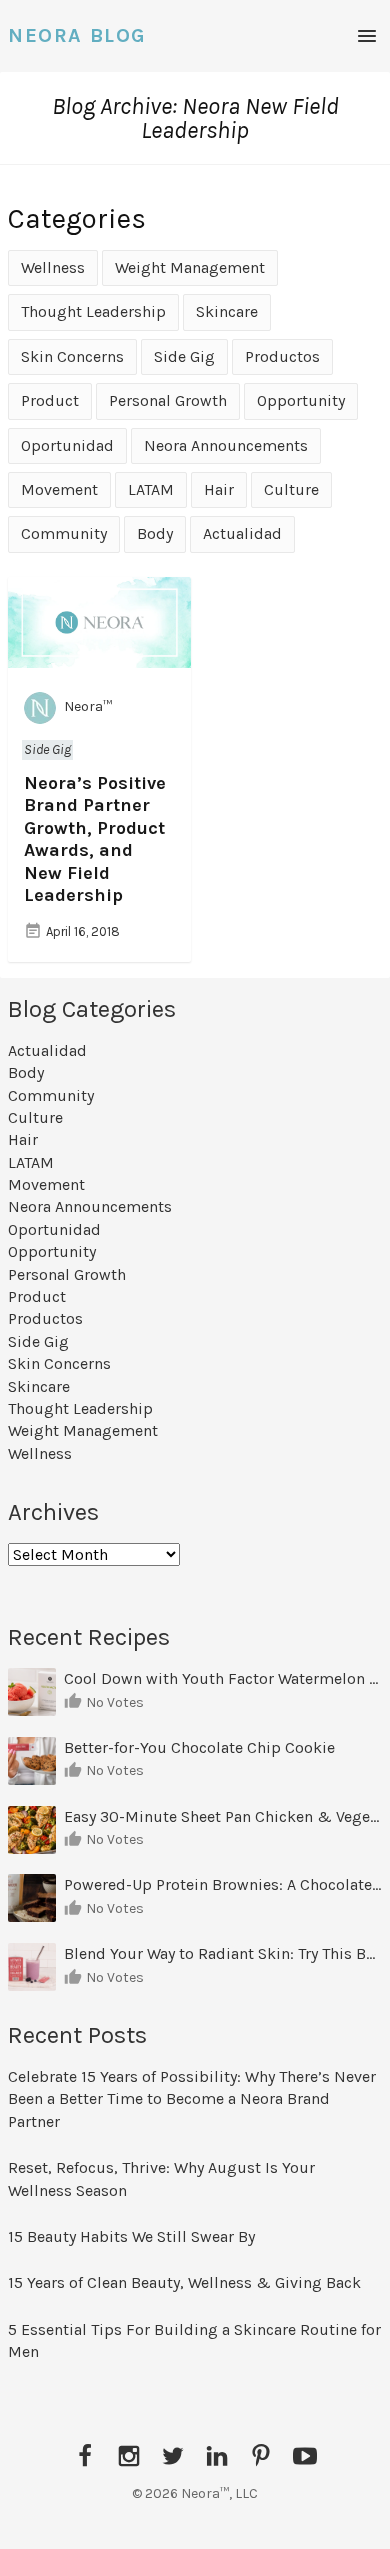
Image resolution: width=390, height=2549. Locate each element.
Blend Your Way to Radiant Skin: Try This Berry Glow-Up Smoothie (223, 1953)
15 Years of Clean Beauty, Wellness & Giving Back (184, 2282)
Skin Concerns (72, 356)
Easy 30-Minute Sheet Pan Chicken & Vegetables (223, 1816)
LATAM (151, 489)
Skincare (227, 311)
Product (50, 400)
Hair (219, 489)
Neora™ (88, 707)
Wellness (53, 267)
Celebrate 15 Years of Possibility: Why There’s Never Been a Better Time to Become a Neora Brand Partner (192, 2099)
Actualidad (242, 533)
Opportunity (301, 400)
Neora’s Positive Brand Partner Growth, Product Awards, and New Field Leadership (95, 839)
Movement (59, 489)
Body (155, 533)
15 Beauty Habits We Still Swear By (131, 2236)
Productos (282, 356)
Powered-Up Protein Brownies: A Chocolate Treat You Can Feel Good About (223, 1884)
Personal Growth (168, 400)
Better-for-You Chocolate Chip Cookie (201, 1747)
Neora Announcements (226, 445)
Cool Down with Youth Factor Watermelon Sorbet (223, 1678)
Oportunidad (67, 445)
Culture (291, 489)
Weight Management (190, 267)
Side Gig (184, 356)
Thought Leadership (93, 311)
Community (64, 533)
